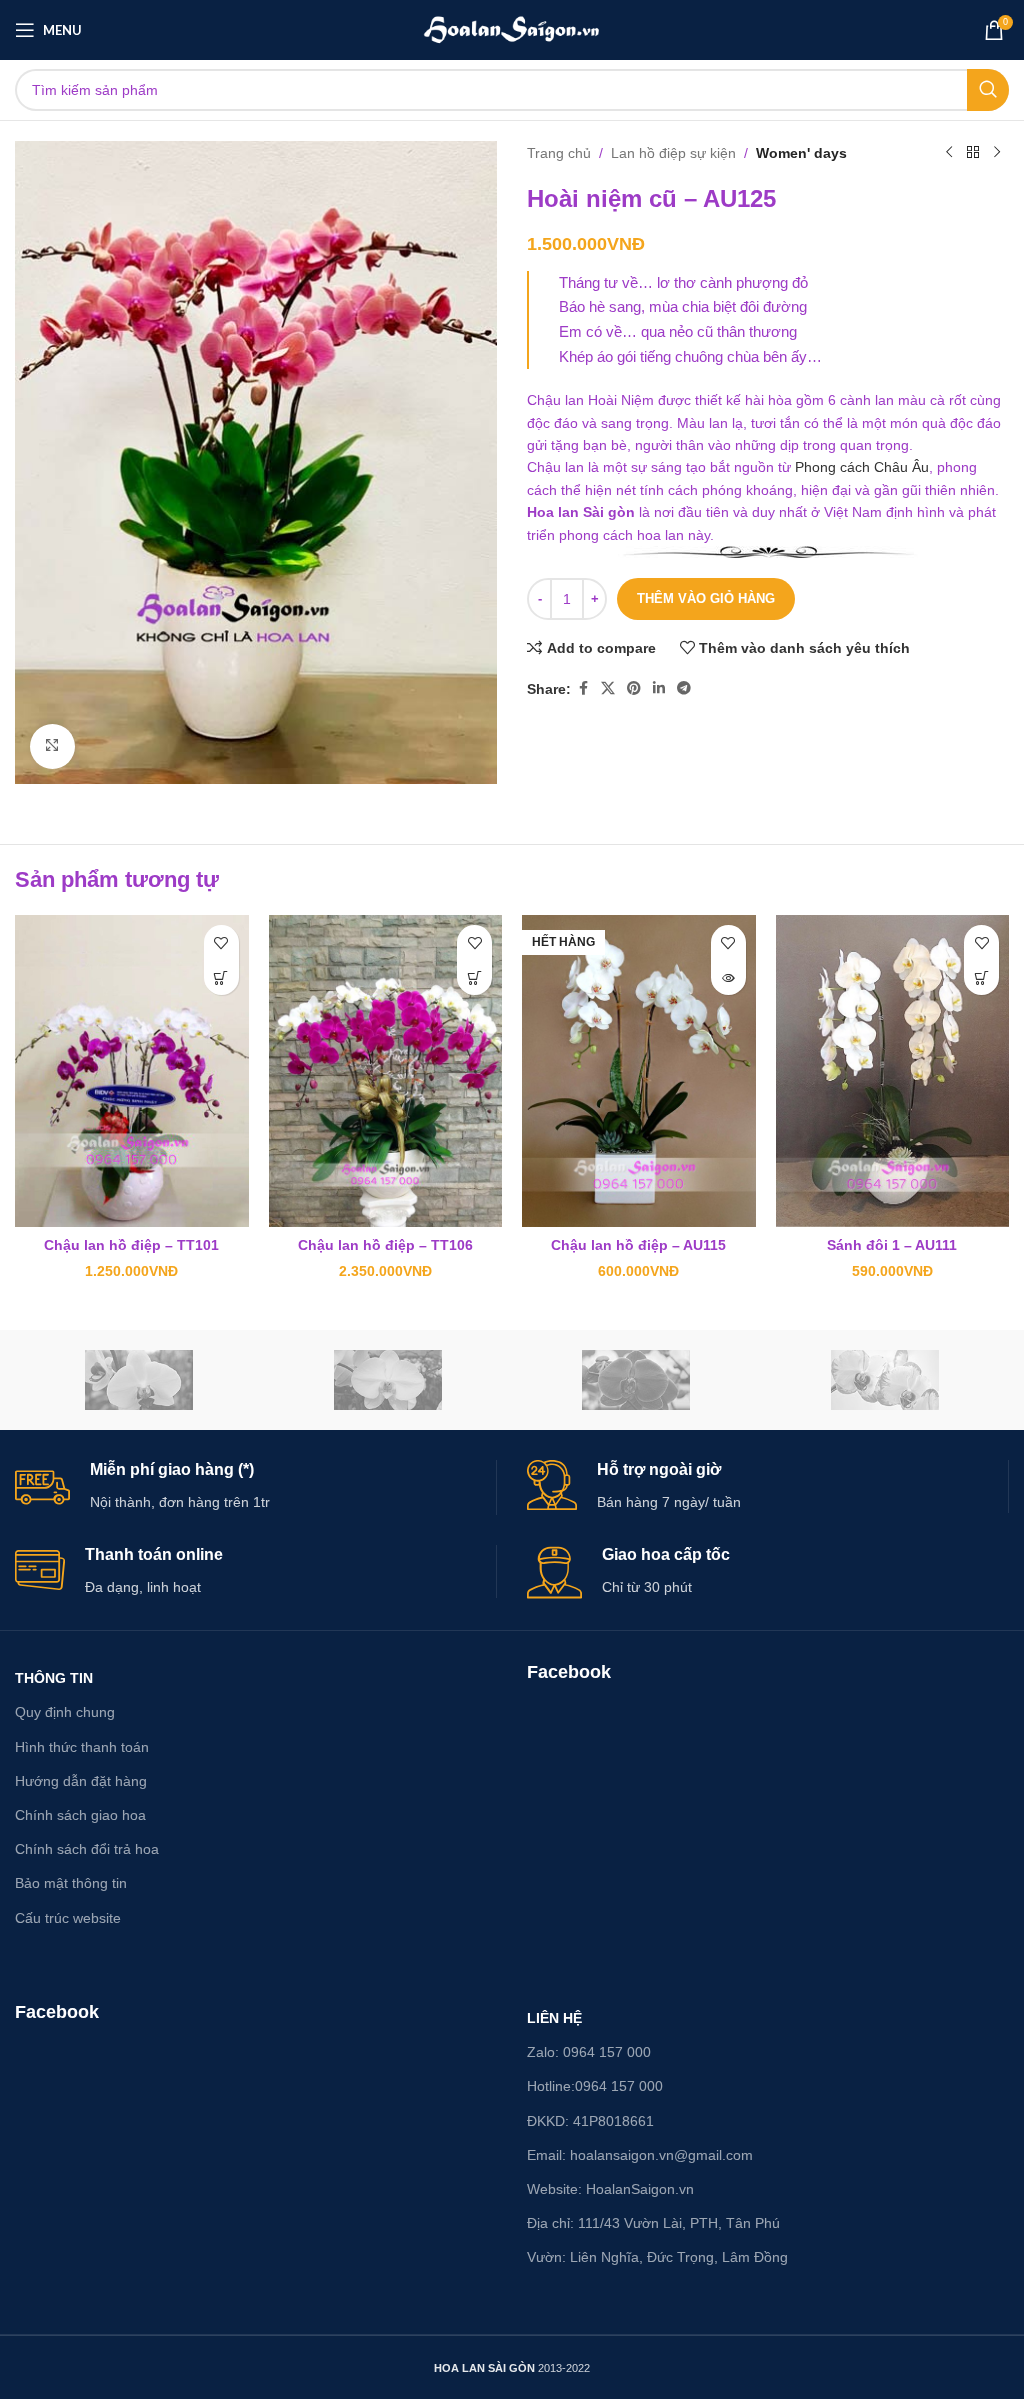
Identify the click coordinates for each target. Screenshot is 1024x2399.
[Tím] (636, 1380)
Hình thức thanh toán (82, 1747)
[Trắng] (388, 1380)
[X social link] (608, 688)
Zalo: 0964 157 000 (589, 2052)
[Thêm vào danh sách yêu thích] (221, 942)
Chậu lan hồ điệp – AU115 (638, 1245)
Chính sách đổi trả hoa (87, 1849)
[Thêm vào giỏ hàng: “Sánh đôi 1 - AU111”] (981, 977)
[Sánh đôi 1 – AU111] (893, 1070)
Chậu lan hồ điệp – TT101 (131, 1245)
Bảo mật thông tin (71, 1883)
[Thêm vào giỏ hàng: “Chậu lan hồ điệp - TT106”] (474, 977)
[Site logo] (512, 29)
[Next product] (997, 153)
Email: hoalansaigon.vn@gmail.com (640, 2155)
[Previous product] (949, 153)
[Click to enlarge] (52, 746)
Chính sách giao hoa (80, 1815)
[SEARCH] (988, 90)
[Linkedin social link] (659, 688)
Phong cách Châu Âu (862, 467)
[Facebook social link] (583, 688)
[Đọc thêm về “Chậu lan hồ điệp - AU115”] (728, 977)
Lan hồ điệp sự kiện (673, 153)
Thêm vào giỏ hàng (706, 598)
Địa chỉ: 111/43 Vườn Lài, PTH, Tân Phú (653, 2223)
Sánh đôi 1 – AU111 (892, 1245)
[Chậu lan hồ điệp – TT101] (132, 1070)
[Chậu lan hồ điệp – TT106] (386, 1070)
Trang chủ (559, 153)
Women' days (801, 153)
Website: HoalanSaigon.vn (610, 2189)
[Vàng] (139, 1380)
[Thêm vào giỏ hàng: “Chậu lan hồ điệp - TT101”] (221, 977)
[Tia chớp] (885, 1380)
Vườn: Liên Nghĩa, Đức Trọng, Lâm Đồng (657, 2257)
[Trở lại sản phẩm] (973, 153)
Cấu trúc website (68, 1918)
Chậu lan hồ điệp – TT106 (385, 1245)
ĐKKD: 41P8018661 (590, 2121)
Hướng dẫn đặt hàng (81, 1781)
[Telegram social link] (684, 688)
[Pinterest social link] (634, 688)
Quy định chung (65, 1712)
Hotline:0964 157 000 (595, 2086)
